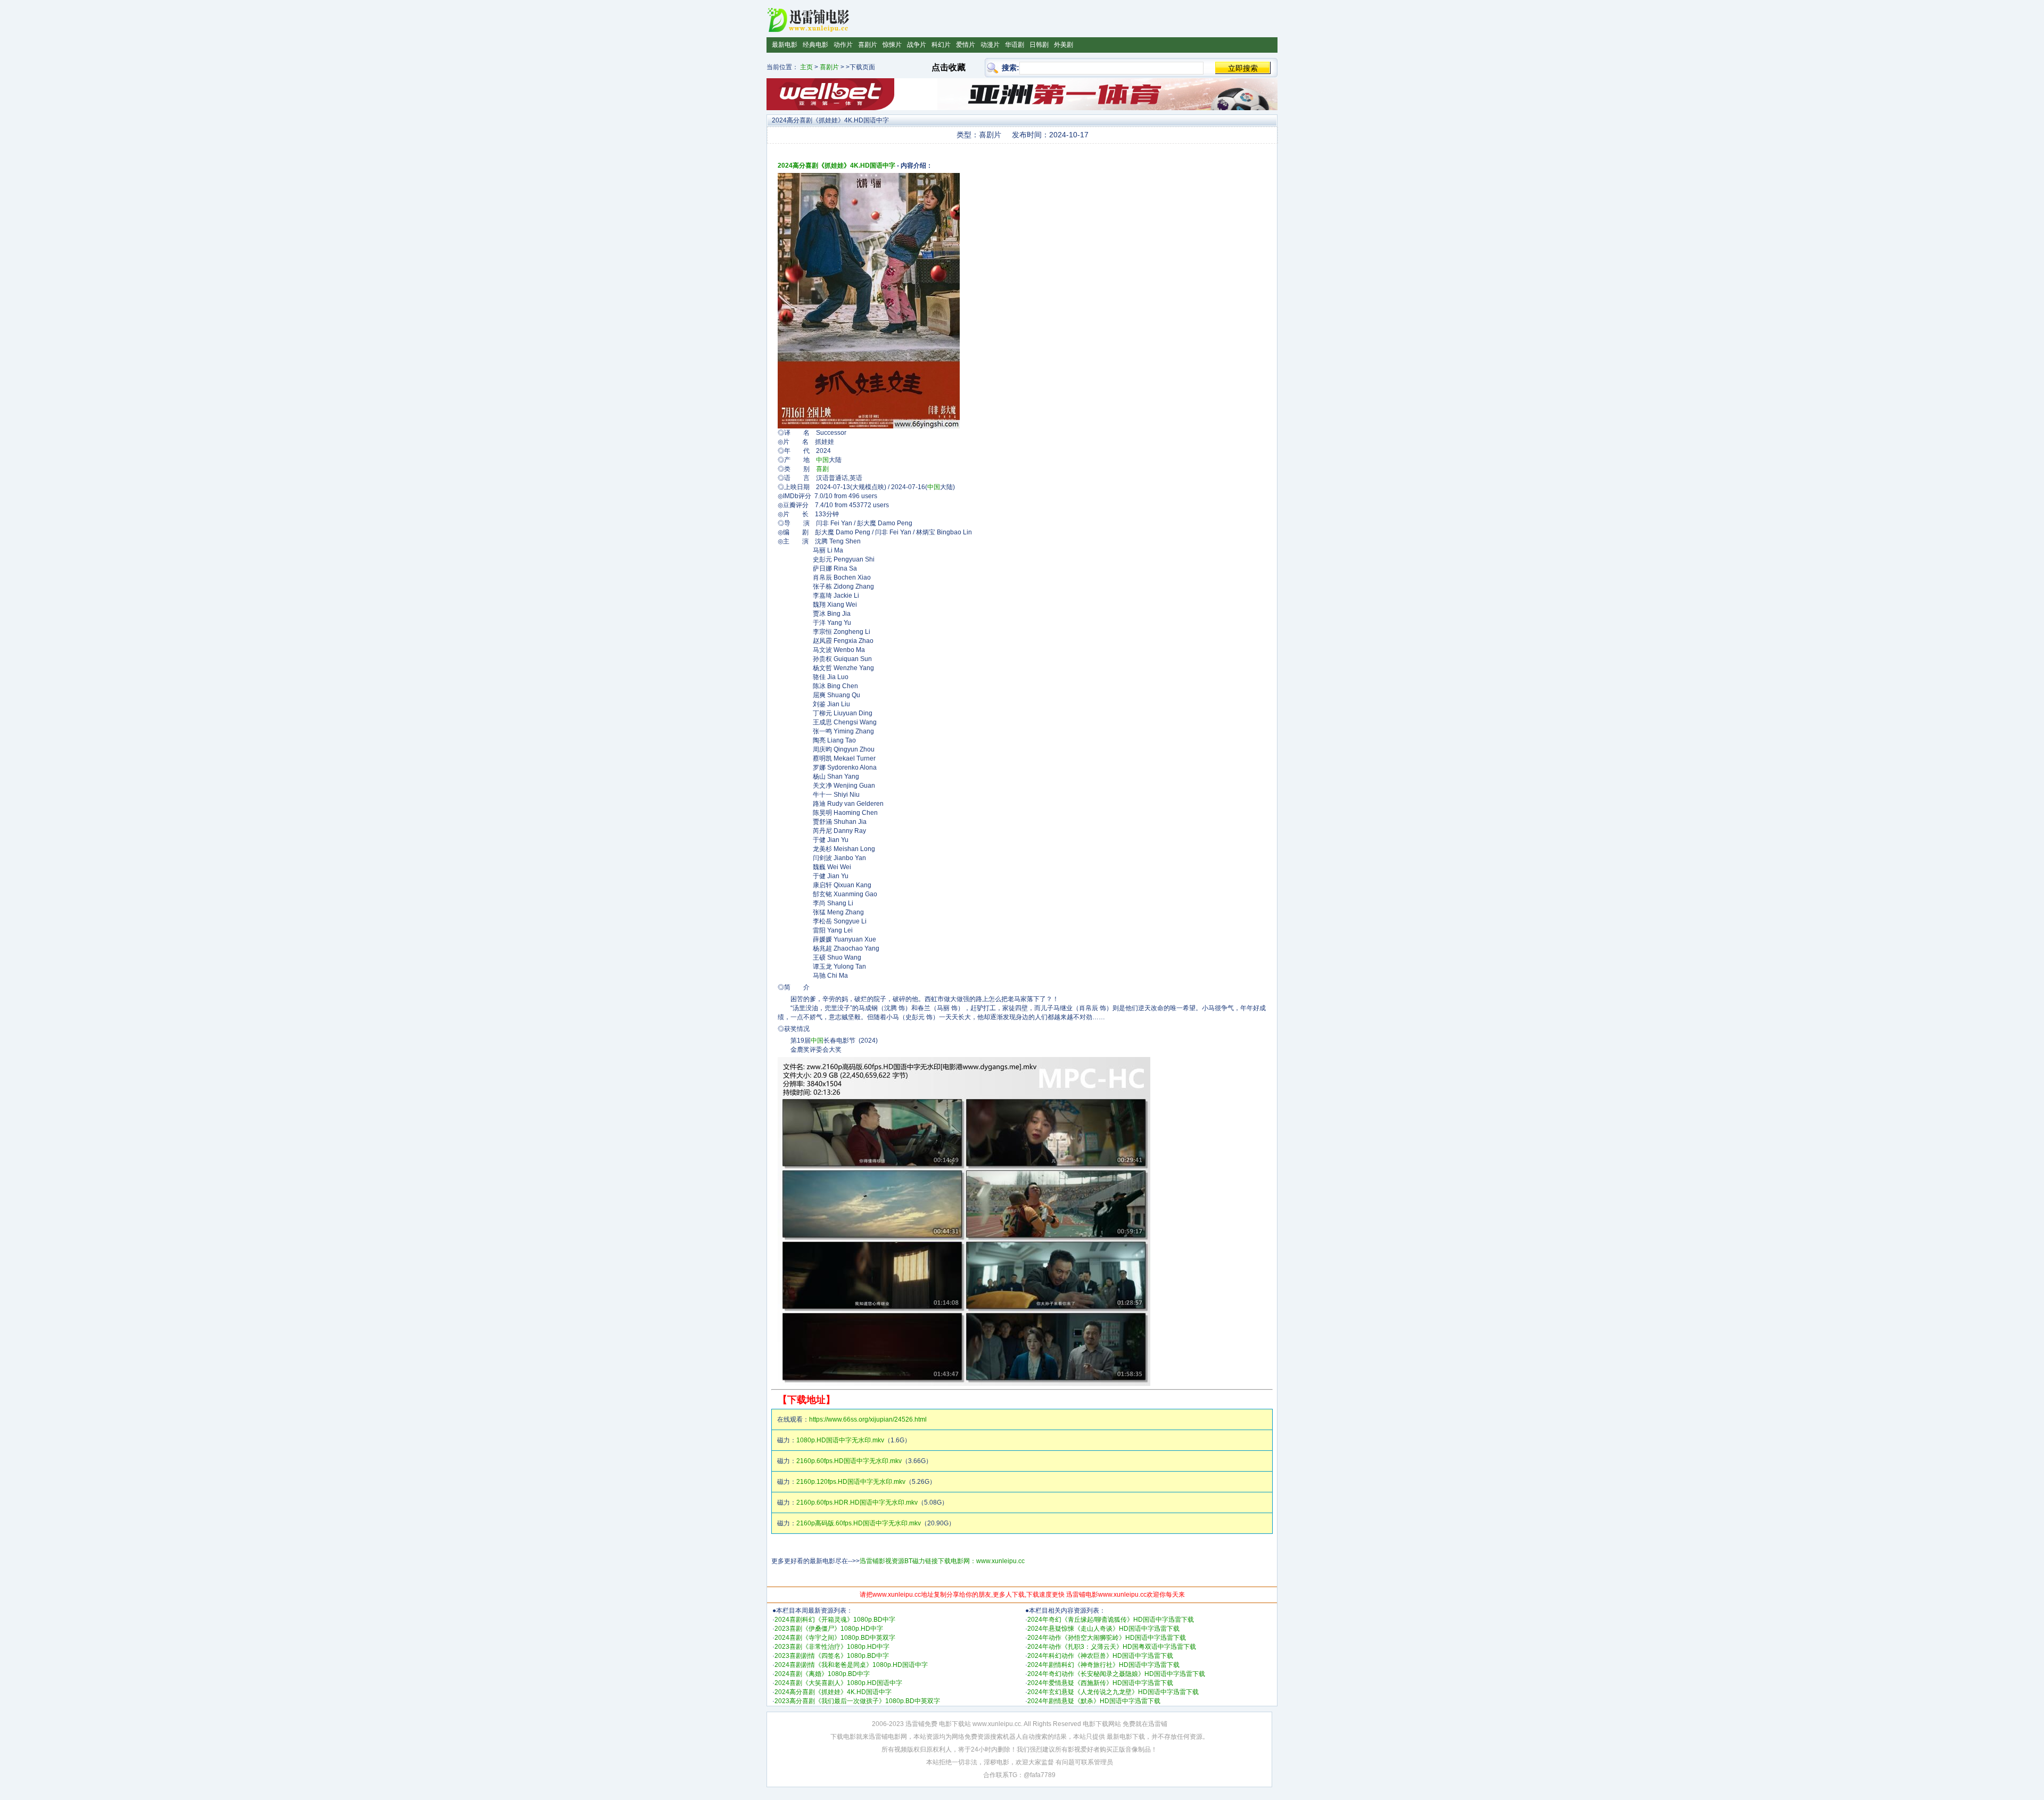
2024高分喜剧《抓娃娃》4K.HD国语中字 (836, 166)
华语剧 (1015, 45)
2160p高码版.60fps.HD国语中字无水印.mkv (859, 1523)
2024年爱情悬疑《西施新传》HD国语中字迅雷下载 (1100, 1683)
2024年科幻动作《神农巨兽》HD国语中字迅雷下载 (1100, 1656)
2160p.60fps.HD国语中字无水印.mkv (849, 1461)
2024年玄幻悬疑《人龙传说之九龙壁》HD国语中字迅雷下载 (1113, 1692)
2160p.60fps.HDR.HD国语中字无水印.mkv (857, 1502)
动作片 (843, 45)
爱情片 (966, 45)
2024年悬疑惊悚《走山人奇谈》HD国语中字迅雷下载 (1103, 1629)
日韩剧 (1039, 45)
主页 (806, 67)
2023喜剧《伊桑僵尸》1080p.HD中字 (829, 1629)
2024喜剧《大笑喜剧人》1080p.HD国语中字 (838, 1683)
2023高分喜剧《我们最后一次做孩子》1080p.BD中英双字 (857, 1701)
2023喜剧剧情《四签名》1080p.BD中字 (832, 1656)
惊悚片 (892, 45)
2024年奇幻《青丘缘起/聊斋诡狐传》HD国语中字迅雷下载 (1111, 1620)
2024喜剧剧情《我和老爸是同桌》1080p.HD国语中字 (851, 1665)
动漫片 (990, 45)
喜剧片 (868, 45)
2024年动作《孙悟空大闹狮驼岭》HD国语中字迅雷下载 (1107, 1638)
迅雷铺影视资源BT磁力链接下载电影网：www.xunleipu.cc (942, 1561)
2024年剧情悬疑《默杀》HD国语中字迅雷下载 (1094, 1701)
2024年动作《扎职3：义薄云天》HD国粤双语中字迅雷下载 (1112, 1647)
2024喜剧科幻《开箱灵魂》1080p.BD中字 (835, 1620)
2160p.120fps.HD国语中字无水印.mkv (851, 1482)
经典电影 (815, 45)
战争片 (917, 45)
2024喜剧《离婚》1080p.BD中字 (822, 1674)
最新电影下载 (1126, 1737)
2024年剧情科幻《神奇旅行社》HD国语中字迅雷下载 (1103, 1665)
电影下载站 (955, 1724)
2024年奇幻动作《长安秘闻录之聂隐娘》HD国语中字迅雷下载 (1116, 1674)
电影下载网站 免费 (1109, 1724)
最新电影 (785, 45)
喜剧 (822, 469)
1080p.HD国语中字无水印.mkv (840, 1440)
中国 (822, 460)
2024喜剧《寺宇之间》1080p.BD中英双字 (835, 1638)
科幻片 (941, 45)
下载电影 (843, 1737)
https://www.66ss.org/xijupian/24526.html (868, 1419)
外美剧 (1064, 45)
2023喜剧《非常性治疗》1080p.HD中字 (832, 1647)
